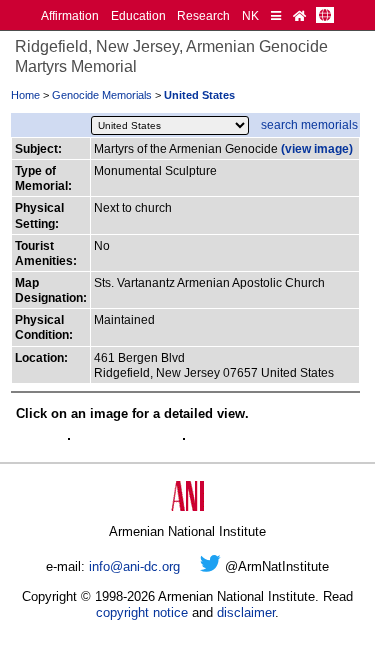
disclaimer (246, 612)
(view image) (317, 148)
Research (203, 15)
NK (250, 15)
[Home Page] (299, 15)
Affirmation (70, 15)
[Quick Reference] (276, 15)
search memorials (309, 124)
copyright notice (142, 612)
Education (138, 15)
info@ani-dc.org (134, 566)
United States (199, 95)
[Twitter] (210, 566)
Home (25, 95)
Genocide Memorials (102, 95)
